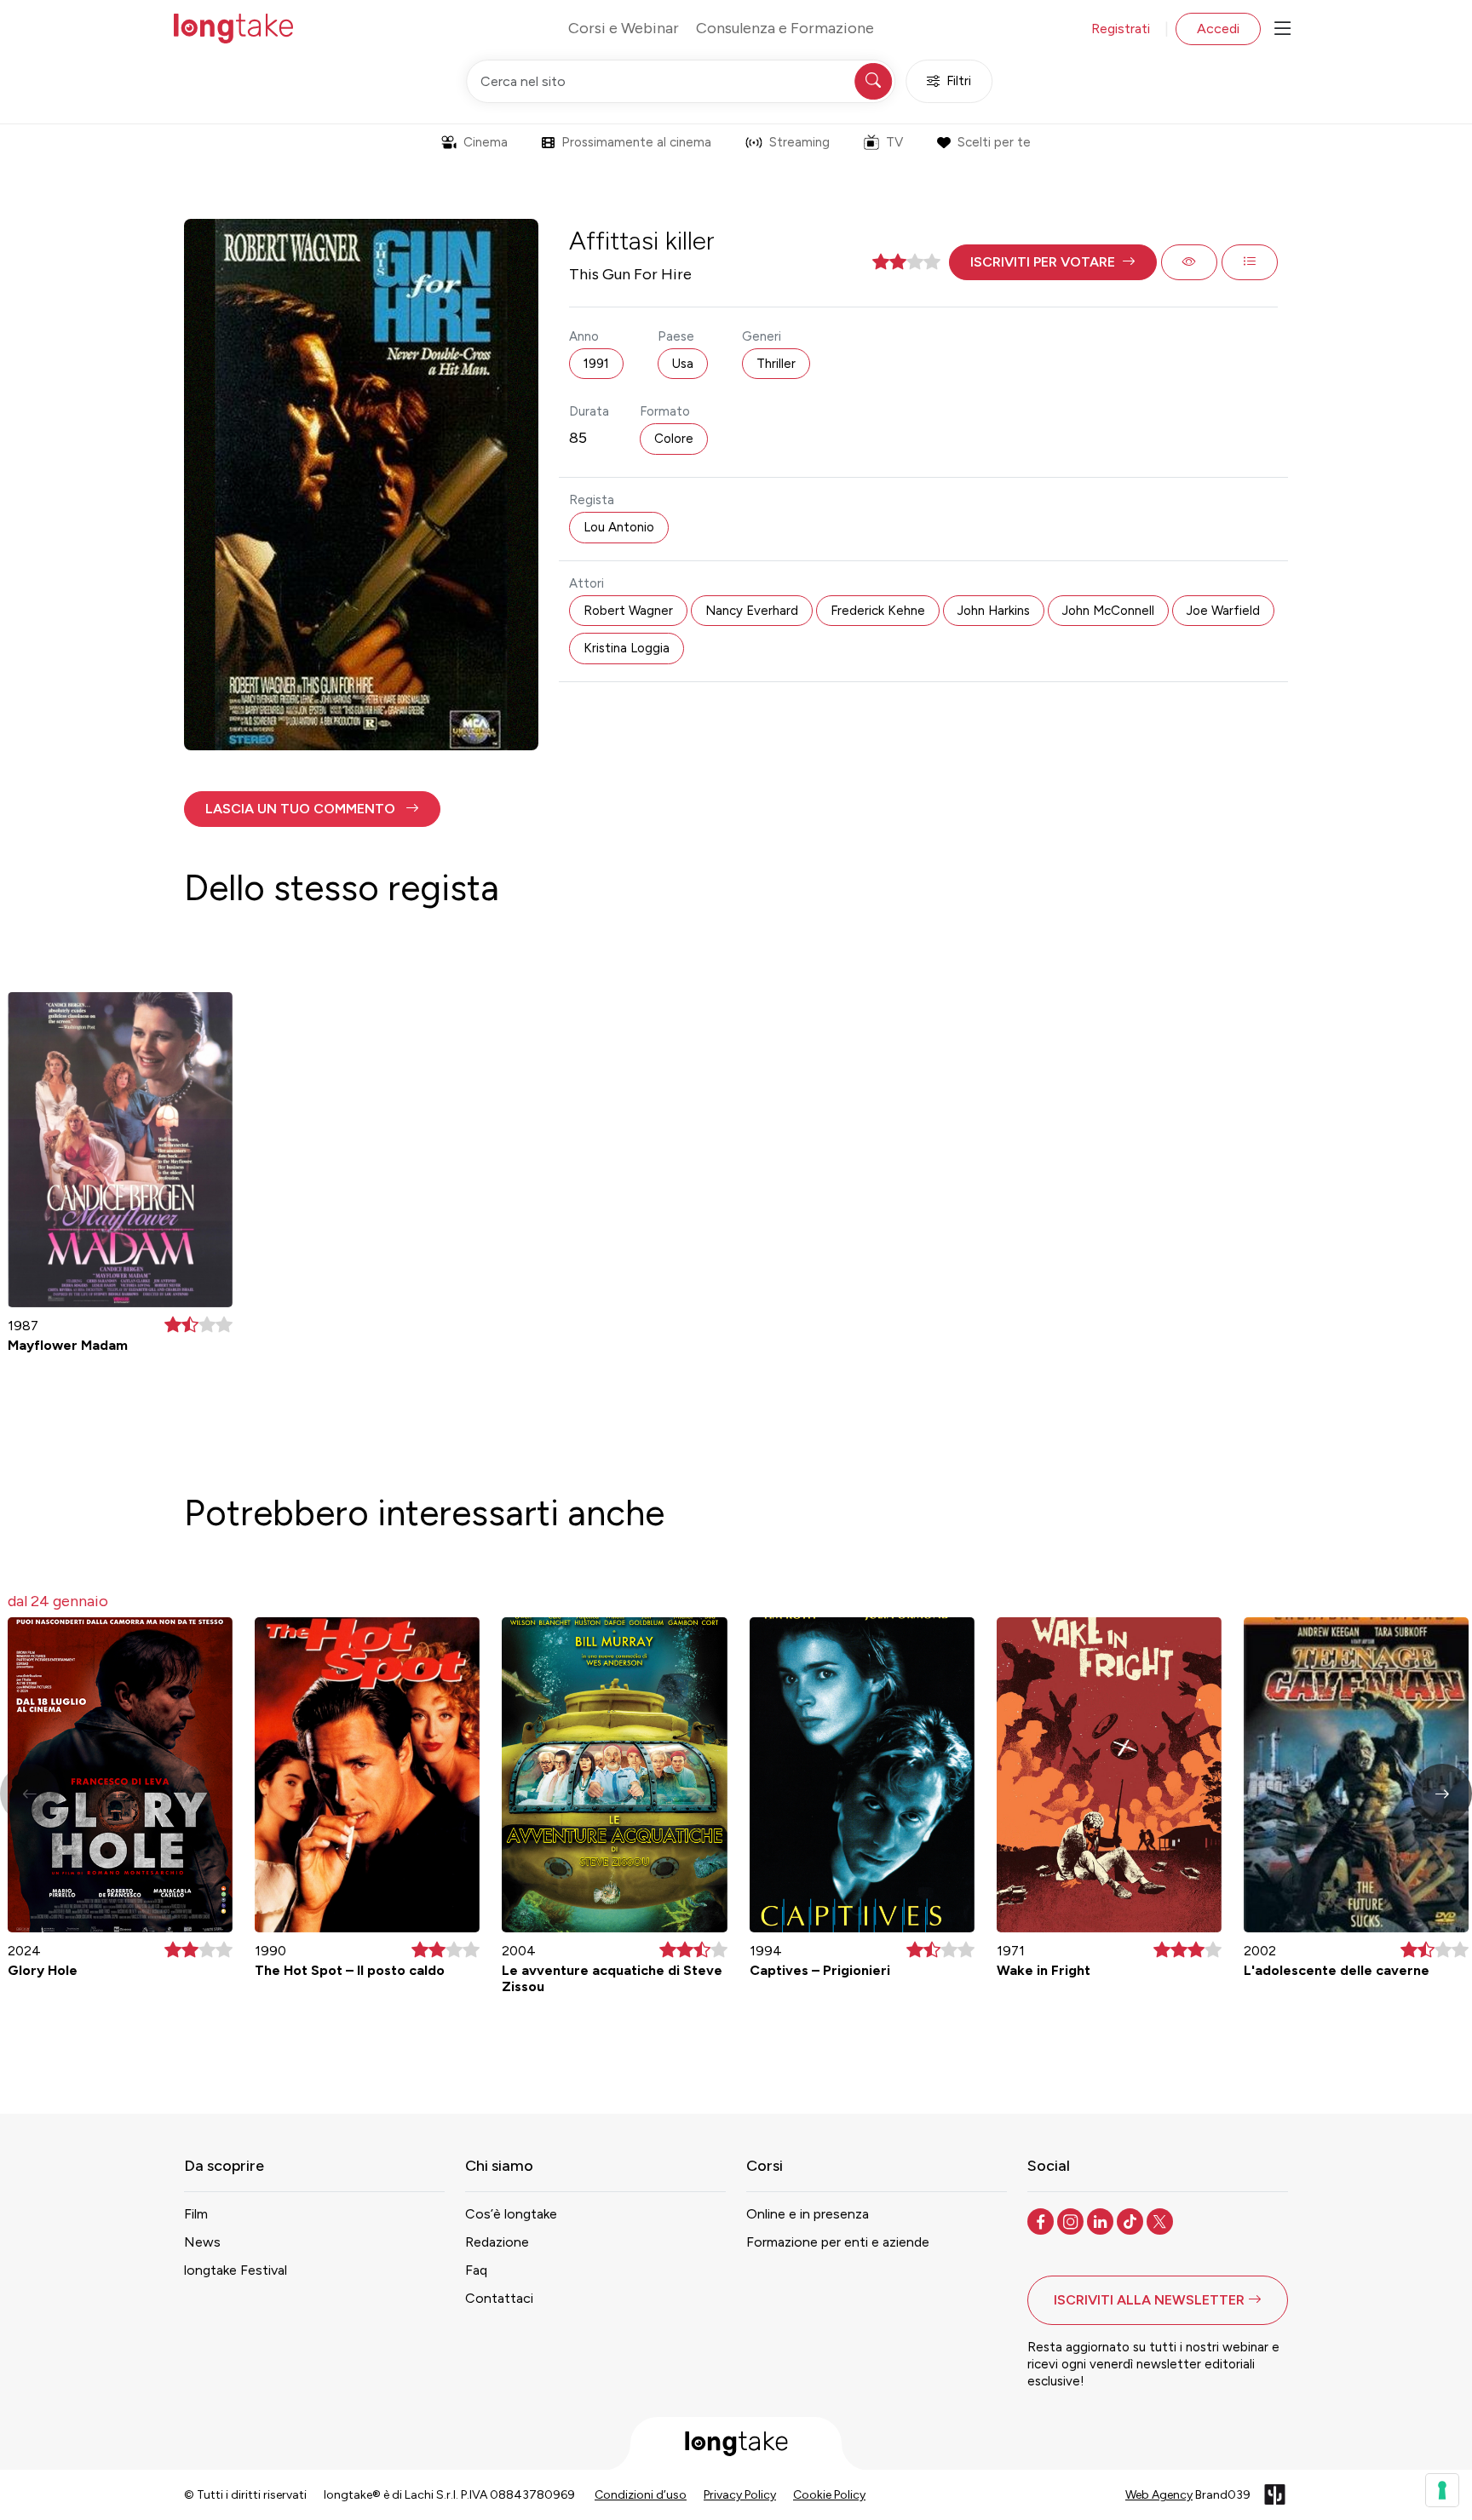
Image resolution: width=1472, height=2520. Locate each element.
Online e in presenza (808, 2214)
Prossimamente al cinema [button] (636, 142)
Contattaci (499, 2298)
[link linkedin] (1102, 2220)
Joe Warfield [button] (1223, 611)
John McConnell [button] (1108, 611)
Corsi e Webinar (624, 28)
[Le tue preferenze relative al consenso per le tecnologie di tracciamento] (1442, 2490)
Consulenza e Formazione (785, 28)
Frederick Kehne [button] (878, 611)
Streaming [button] (799, 142)
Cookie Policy (829, 2495)
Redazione (497, 2242)
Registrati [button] (1121, 29)
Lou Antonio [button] (619, 527)
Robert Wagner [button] (628, 611)
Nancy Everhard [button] (752, 611)
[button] (1053, 262)
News (202, 2242)
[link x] (1161, 2220)
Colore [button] (674, 439)
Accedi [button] (1218, 29)
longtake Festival (236, 2270)
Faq (476, 2270)
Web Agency (1159, 2495)
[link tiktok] (1132, 2220)
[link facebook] (1042, 2220)
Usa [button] (683, 364)
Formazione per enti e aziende (838, 2242)
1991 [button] (596, 364)
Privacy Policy (740, 2495)
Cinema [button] (486, 142)
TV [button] (894, 142)
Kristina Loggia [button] (627, 648)
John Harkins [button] (994, 611)
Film (196, 2214)
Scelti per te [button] (994, 142)
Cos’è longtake (511, 2214)
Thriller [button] (776, 364)
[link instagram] (1072, 2220)
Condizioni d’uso (641, 2495)
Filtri (959, 81)
